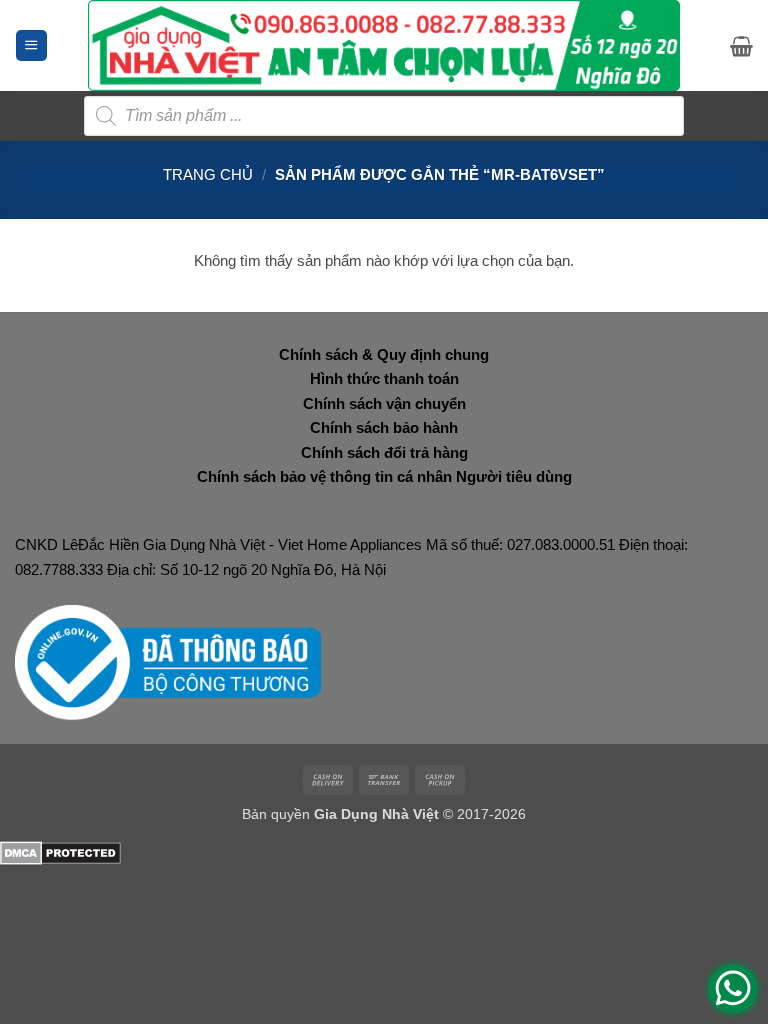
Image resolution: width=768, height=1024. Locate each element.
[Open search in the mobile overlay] (384, 116)
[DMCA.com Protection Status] (60, 851)
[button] (31, 45)
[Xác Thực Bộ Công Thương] (168, 661)
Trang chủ (208, 174)
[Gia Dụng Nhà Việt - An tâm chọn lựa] (384, 45)
